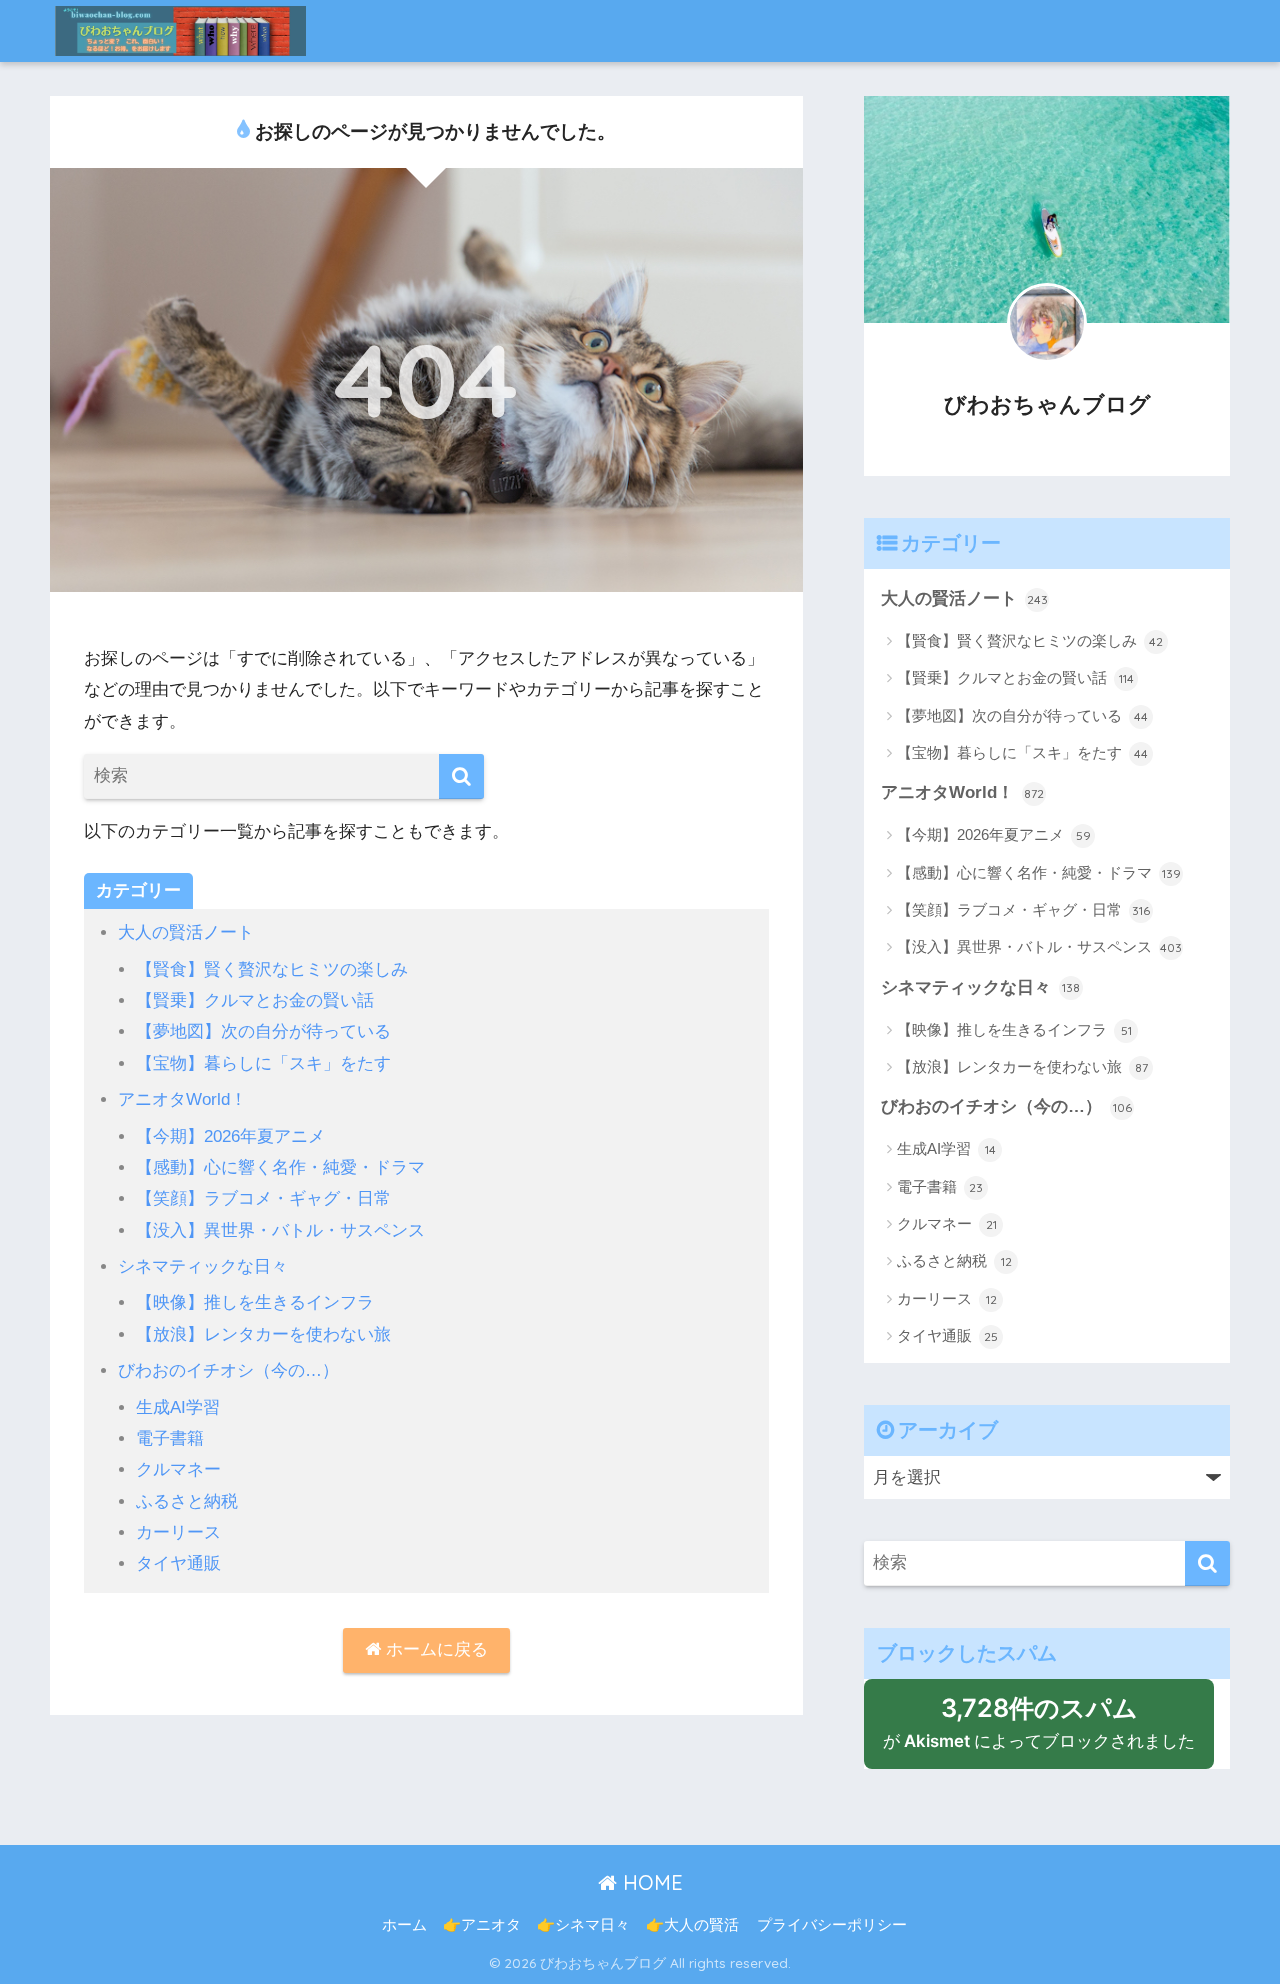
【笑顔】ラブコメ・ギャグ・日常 (263, 1198)
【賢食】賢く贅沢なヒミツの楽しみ (272, 969)
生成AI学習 (178, 1407)
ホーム (404, 1925)
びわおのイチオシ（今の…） (228, 1370)
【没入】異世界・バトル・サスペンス (280, 1230)
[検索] (461, 776)
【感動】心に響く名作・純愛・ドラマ (280, 1167)
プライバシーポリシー (832, 1925)
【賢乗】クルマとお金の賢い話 (255, 1000)
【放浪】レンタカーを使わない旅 (263, 1334)
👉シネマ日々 (583, 1925)
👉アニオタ (482, 1925)
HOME (650, 1882)
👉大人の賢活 (692, 1925)
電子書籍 (170, 1438)
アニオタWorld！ (182, 1099)
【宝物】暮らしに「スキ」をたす (263, 1063)
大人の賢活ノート (186, 932)
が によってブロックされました (1048, 1731)
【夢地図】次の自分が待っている (263, 1031)
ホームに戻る (434, 1649)
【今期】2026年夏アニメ (230, 1136)
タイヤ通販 (178, 1563)
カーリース (178, 1532)
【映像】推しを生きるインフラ (255, 1302)
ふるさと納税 (187, 1501)
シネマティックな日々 (203, 1266)
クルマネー (178, 1469)
